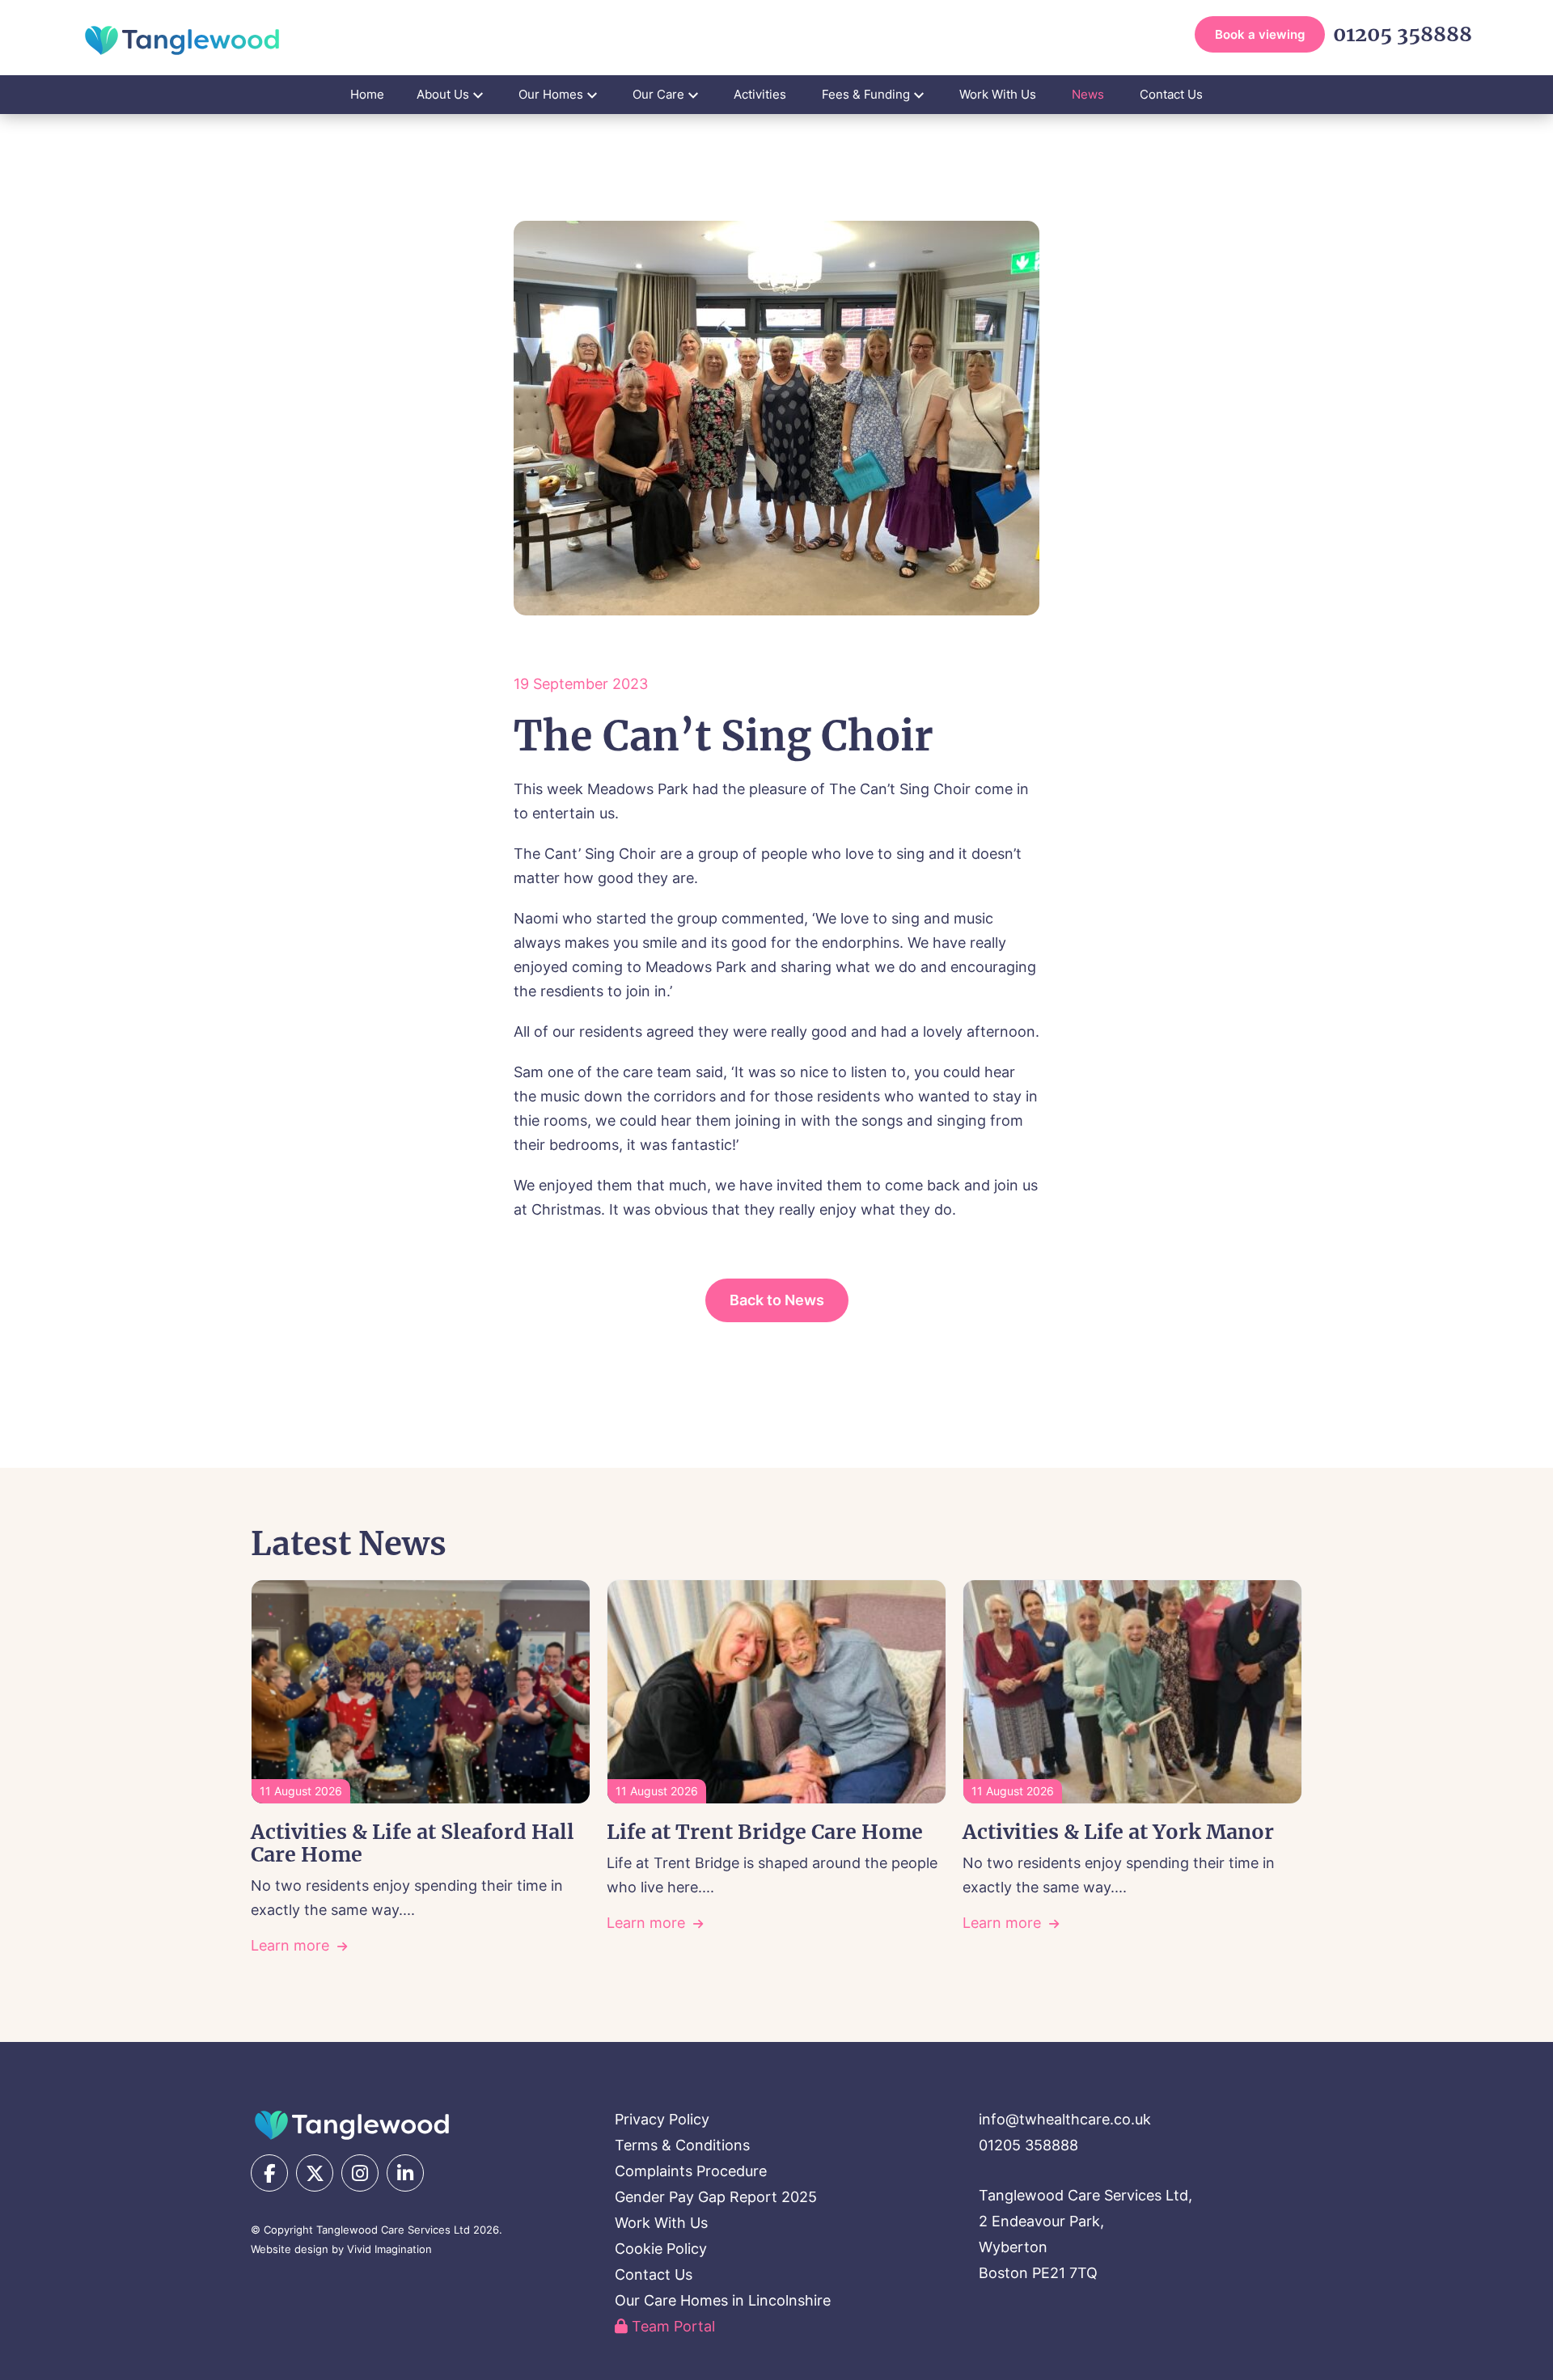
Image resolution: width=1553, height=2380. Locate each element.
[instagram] (360, 2173)
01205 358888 (1403, 34)
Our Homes (551, 94)
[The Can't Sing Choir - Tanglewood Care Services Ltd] (182, 40)
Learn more (290, 1945)
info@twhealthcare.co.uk (1065, 2119)
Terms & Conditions (682, 2145)
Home (367, 94)
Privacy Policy (662, 2119)
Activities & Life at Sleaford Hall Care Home (413, 1843)
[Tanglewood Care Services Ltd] (352, 2125)
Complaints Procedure (691, 2171)
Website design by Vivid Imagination (341, 2249)
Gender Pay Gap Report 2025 (716, 2197)
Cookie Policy (661, 2249)
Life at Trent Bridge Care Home (765, 1832)
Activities (760, 94)
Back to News (777, 1300)
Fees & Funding (866, 94)
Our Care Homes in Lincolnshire (723, 2300)
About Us (443, 94)
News (1088, 94)
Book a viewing (1260, 34)
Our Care (658, 94)
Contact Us (1171, 94)
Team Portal (671, 2326)
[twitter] (315, 2173)
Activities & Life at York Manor (1118, 1832)
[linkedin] (405, 2173)
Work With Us (998, 94)
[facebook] (269, 2173)
